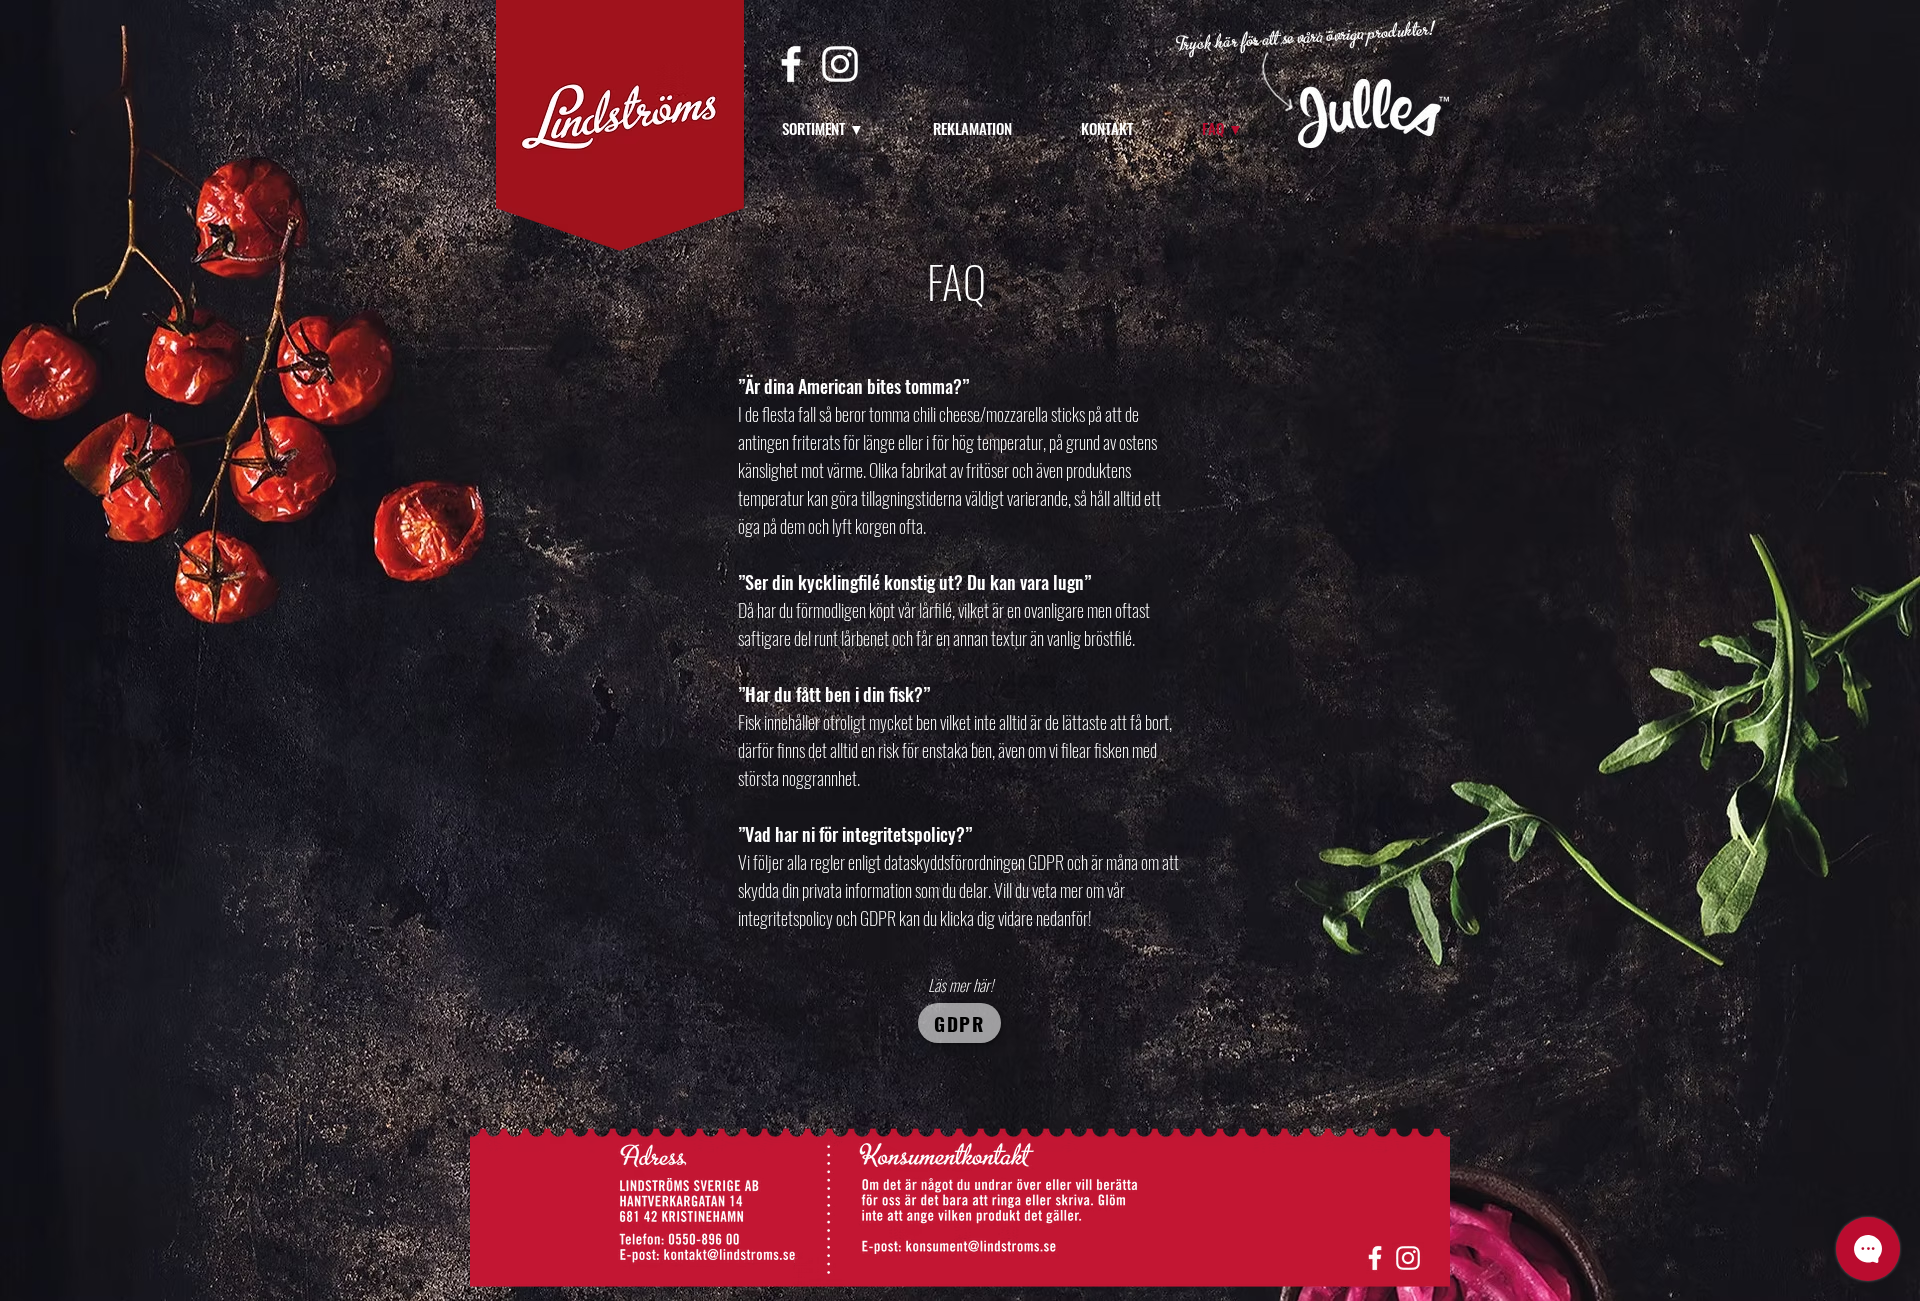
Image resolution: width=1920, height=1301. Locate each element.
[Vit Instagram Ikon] (840, 64)
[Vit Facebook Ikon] (791, 64)
